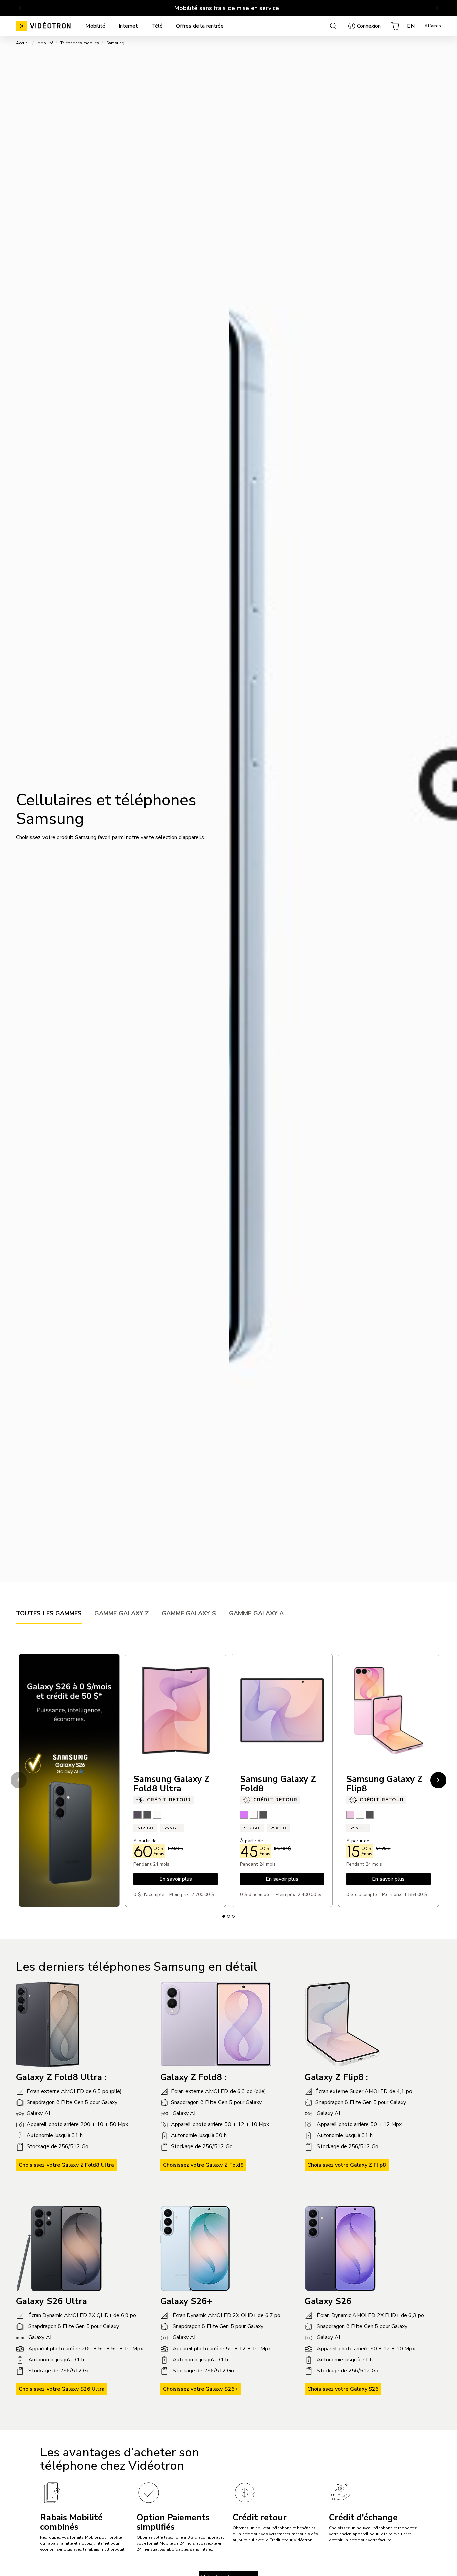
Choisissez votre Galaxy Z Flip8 (347, 2165)
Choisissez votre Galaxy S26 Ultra (62, 2389)
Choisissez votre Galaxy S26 (343, 2389)
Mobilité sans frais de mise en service (226, 8)
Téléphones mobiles (80, 43)
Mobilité (45, 43)
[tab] (49, 1613)
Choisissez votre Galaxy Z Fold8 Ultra (66, 2165)
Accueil (23, 43)
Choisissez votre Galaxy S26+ (200, 2389)
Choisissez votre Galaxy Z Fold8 (203, 2165)
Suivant (439, 1780)
